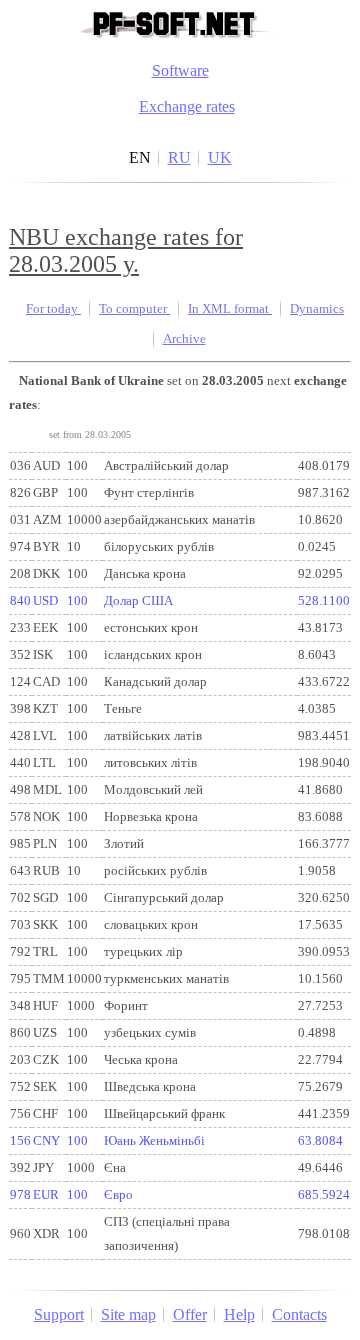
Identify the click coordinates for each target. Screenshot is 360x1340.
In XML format (230, 309)
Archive (184, 339)
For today (53, 309)
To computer (134, 309)
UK (220, 157)
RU (179, 157)
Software (180, 70)
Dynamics (317, 309)
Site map (128, 1314)
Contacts (299, 1314)
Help (239, 1314)
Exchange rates (187, 106)
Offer (190, 1314)
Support (59, 1314)
